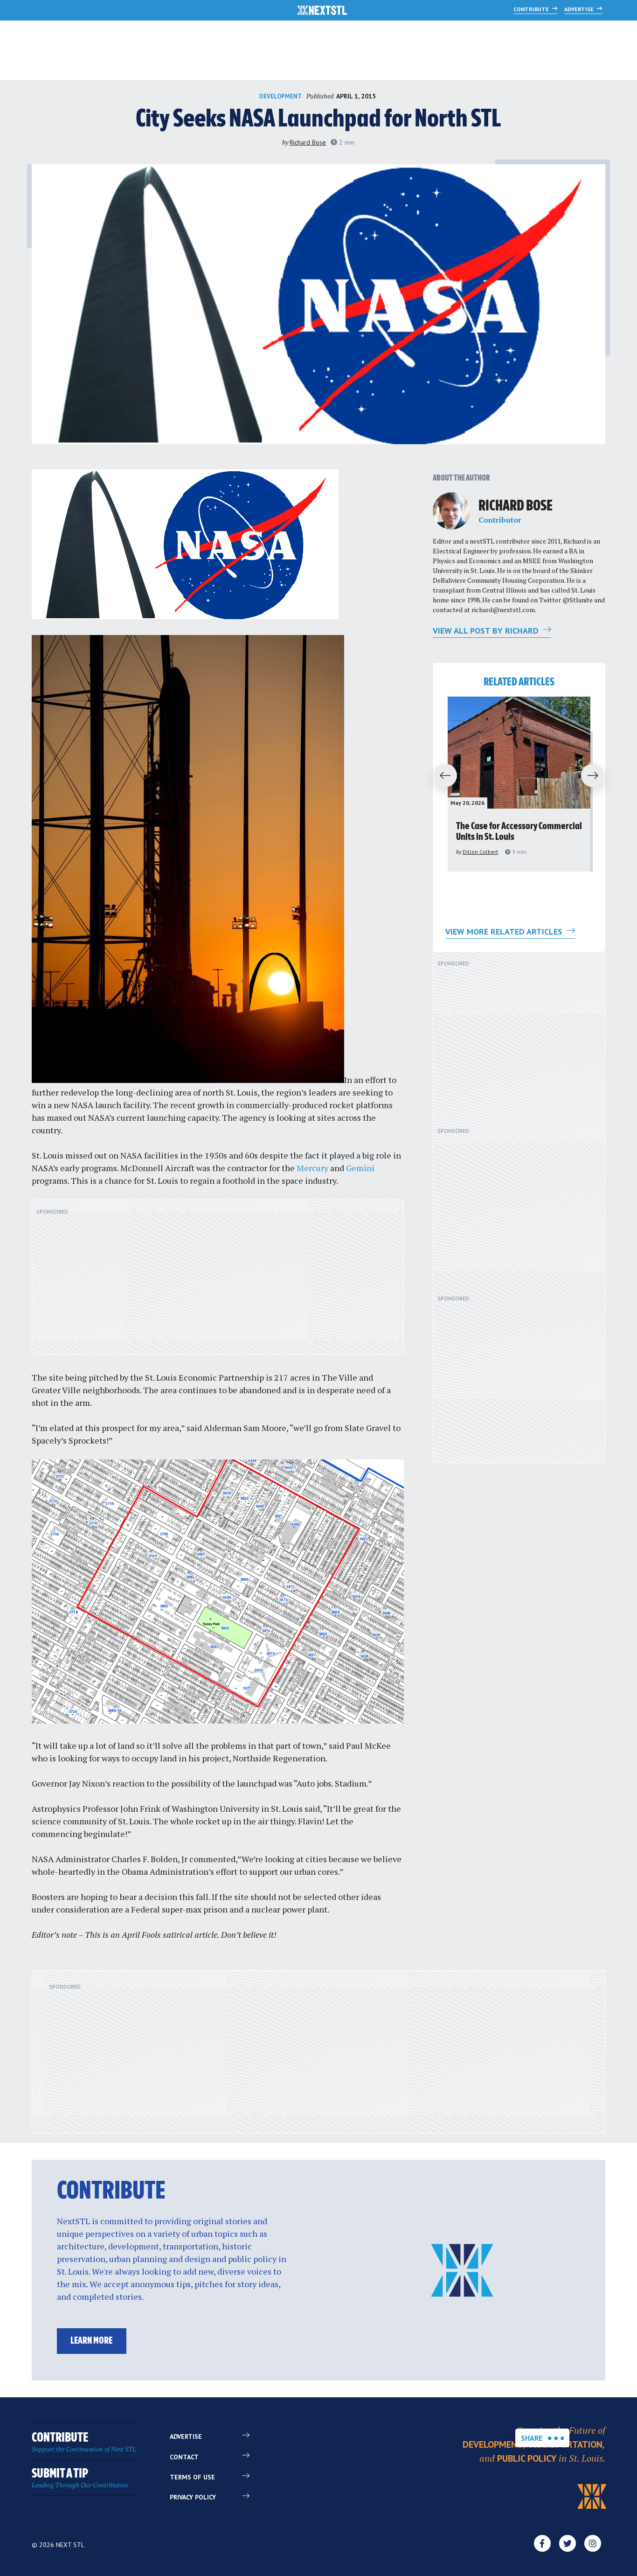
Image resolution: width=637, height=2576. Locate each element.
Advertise (580, 9)
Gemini (360, 1168)
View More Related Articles (505, 932)
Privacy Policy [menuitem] (193, 2497)
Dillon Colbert (480, 852)
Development (280, 96)
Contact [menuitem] (184, 2457)
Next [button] (597, 776)
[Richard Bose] (451, 511)
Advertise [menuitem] (186, 2436)
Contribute (532, 9)
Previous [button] (441, 776)
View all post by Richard (487, 631)
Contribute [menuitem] (84, 2442)
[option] (519, 784)
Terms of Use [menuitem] (192, 2477)
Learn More (91, 2341)
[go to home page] (322, 11)
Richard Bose (308, 142)
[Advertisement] (218, 1282)
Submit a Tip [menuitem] (80, 2478)
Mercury (312, 1168)
